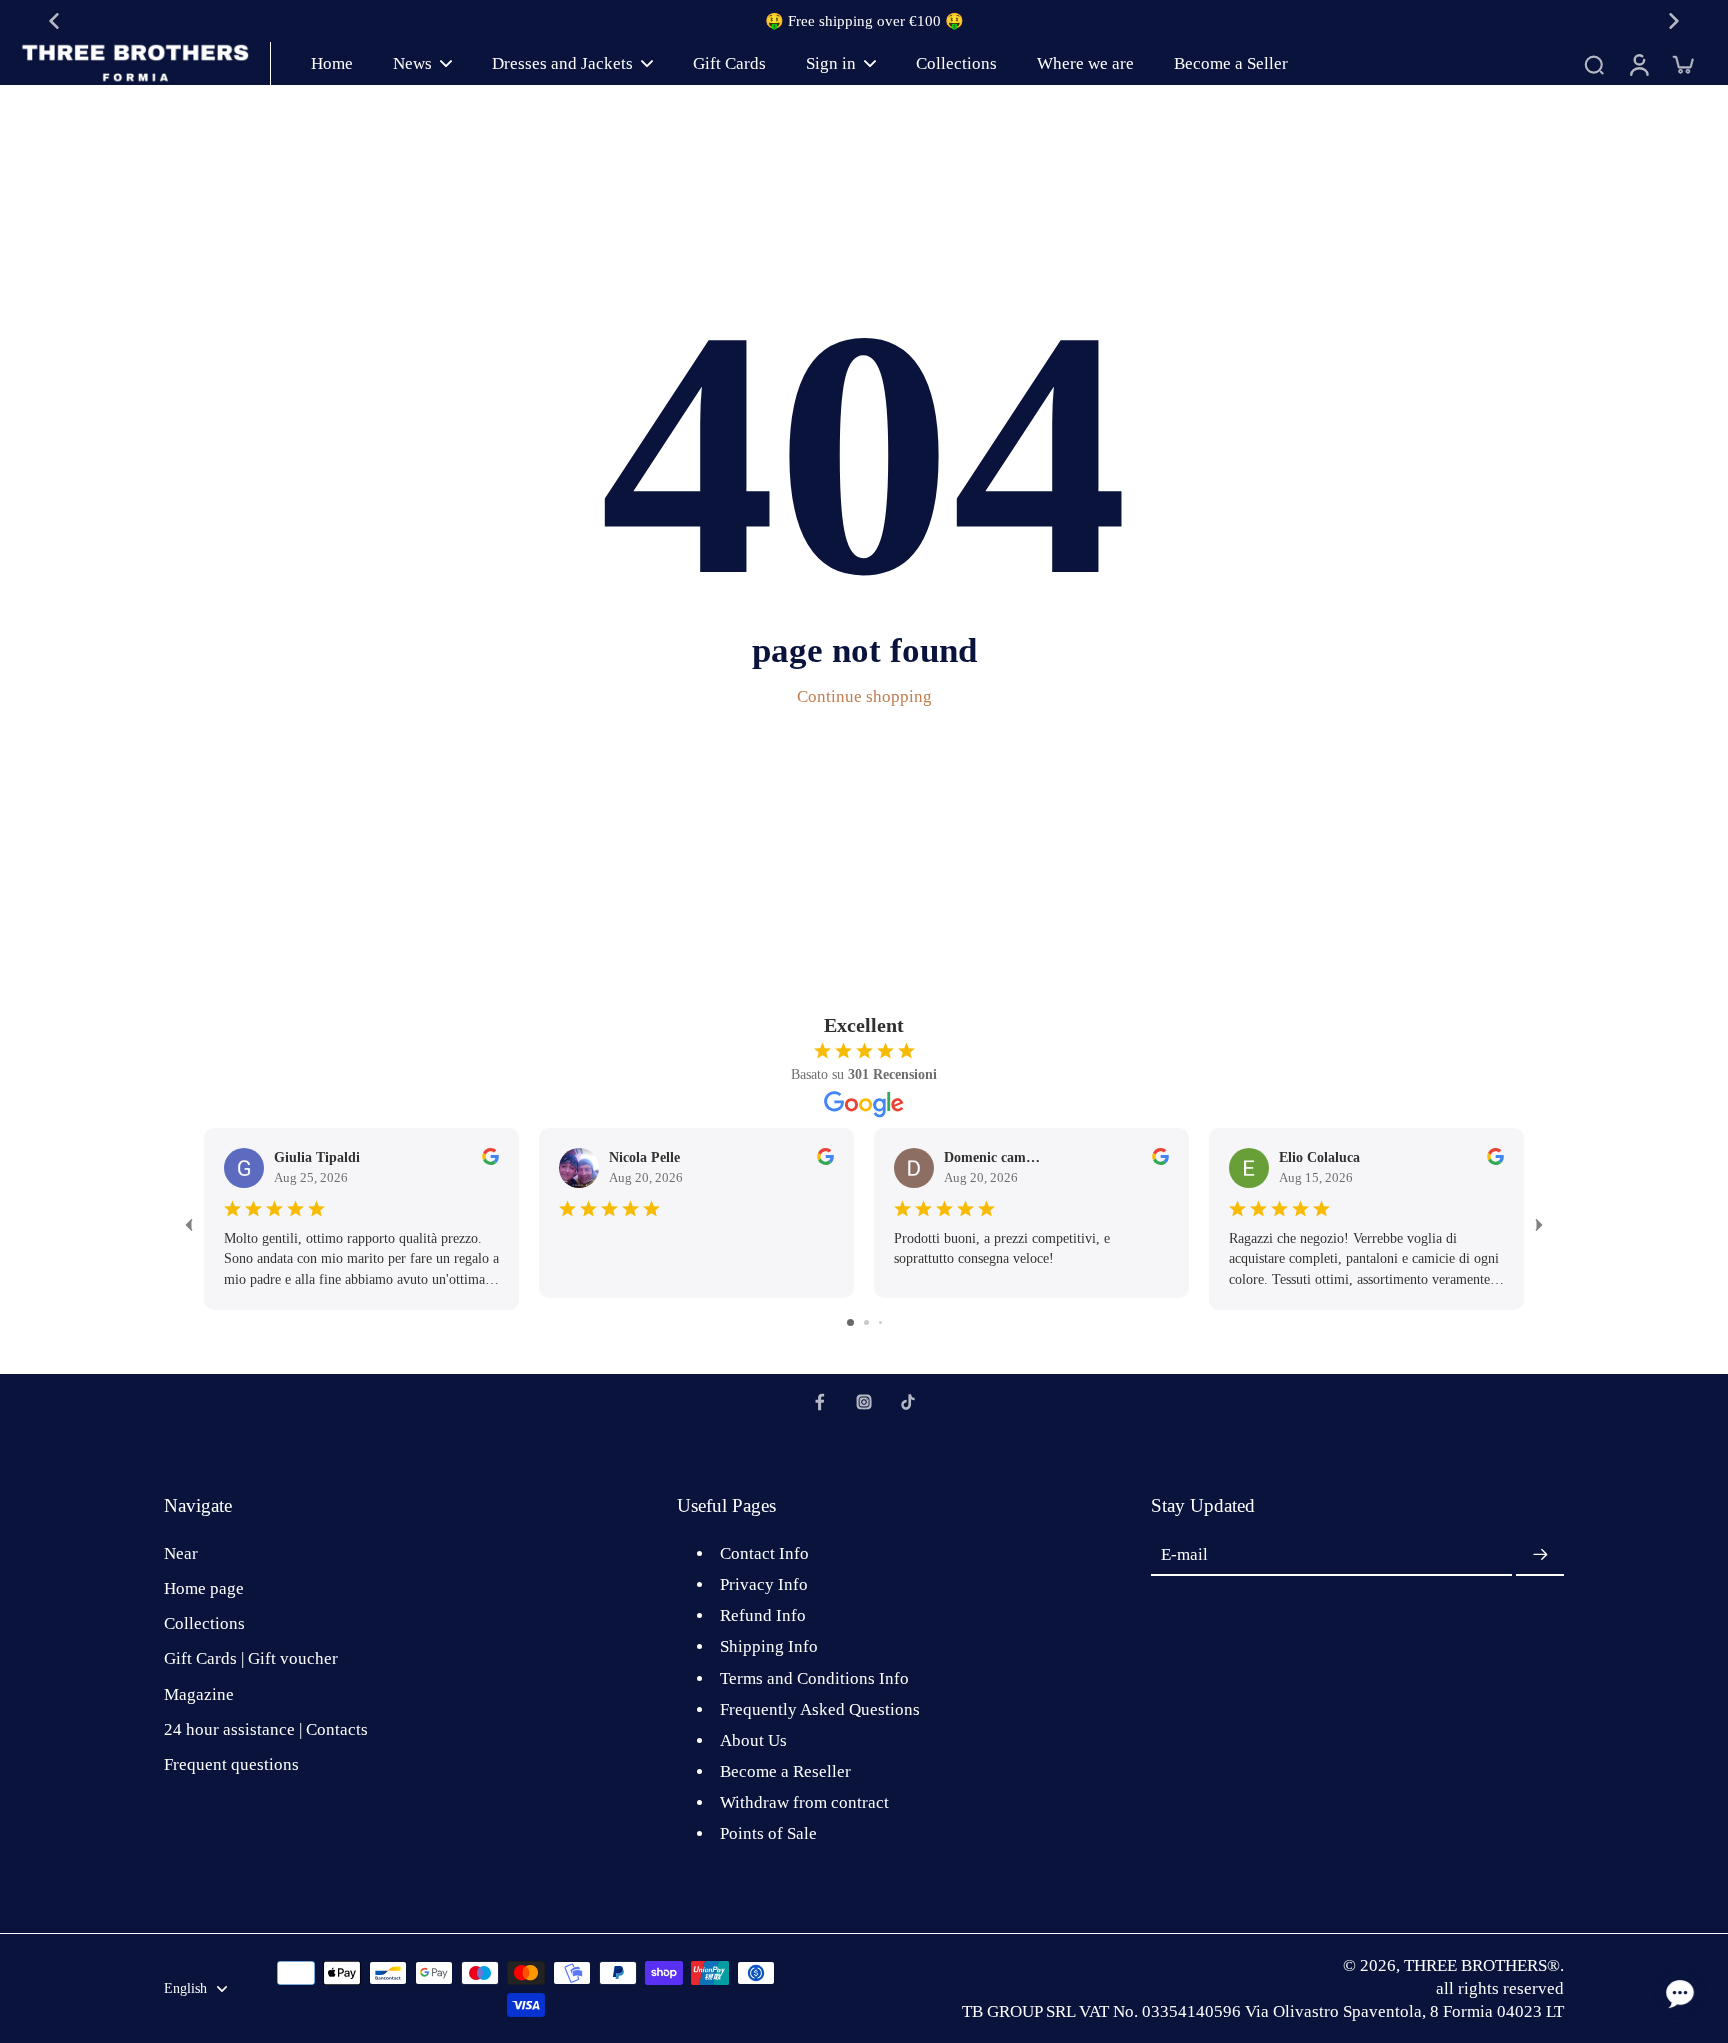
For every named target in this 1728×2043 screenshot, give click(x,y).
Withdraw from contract (804, 1802)
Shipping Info (769, 1646)
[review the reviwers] (490, 1156)
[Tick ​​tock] (908, 1402)
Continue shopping (864, 696)
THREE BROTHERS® (1482, 1965)
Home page (204, 1588)
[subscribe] (1540, 1555)
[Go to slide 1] (850, 1322)
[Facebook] (820, 1402)
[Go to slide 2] (866, 1322)
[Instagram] (864, 1402)
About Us (753, 1740)
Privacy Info (764, 1584)
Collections (204, 1623)
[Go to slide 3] (880, 1322)
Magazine (199, 1694)
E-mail (1184, 1555)
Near (181, 1553)
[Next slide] (1674, 21)
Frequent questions (231, 1764)
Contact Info (764, 1553)
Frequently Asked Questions (820, 1709)
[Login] (1638, 63)
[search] (1594, 64)
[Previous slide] (54, 21)
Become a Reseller (785, 1771)
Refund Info (763, 1615)
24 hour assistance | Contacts (266, 1729)
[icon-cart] (1682, 64)
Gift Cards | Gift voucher (251, 1658)
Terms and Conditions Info (814, 1678)
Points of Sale (768, 1833)
